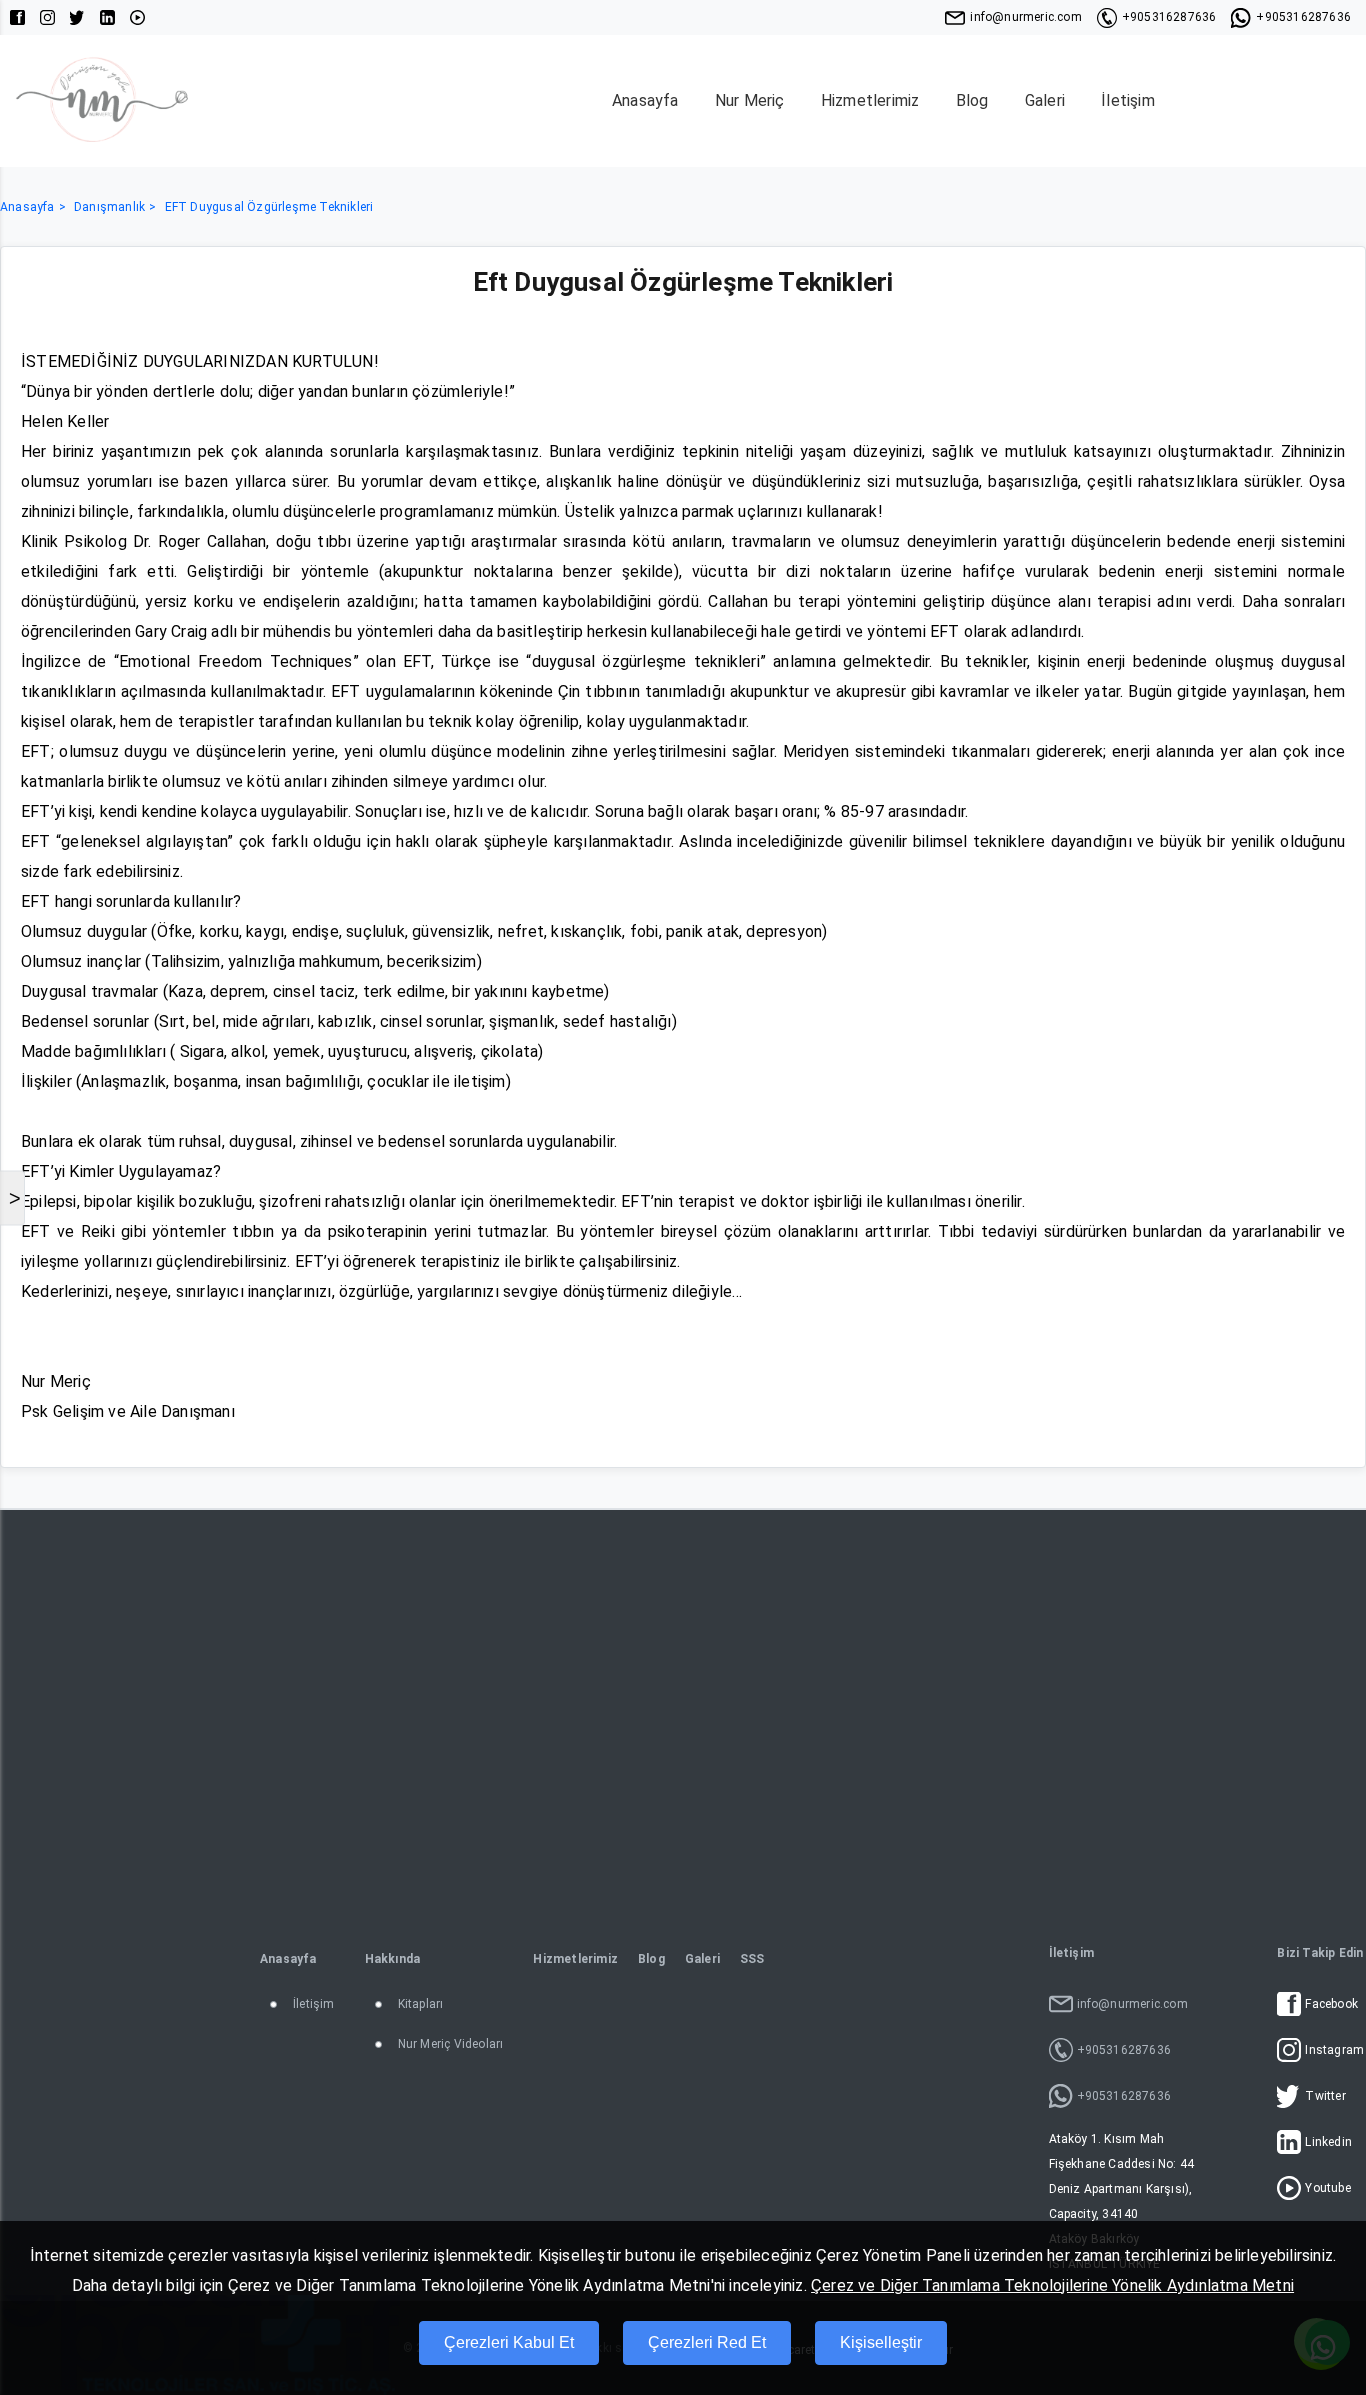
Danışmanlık (109, 207)
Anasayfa (645, 100)
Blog (972, 100)
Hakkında (393, 1959)
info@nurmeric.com (1025, 17)
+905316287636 (1169, 17)
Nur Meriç (750, 100)
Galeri (1045, 100)
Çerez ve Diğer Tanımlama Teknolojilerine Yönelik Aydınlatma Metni (1052, 2285)
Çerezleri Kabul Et (509, 2342)
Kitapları (421, 2004)
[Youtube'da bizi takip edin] (137, 17)
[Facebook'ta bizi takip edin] (17, 17)
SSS (752, 1959)
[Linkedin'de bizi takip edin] (107, 17)
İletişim (1128, 100)
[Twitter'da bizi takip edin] (77, 17)
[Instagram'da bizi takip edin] (47, 17)
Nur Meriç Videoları (451, 2044)
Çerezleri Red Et (707, 2342)
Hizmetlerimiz (870, 100)
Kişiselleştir (881, 2342)
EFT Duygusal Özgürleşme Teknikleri (269, 207)
